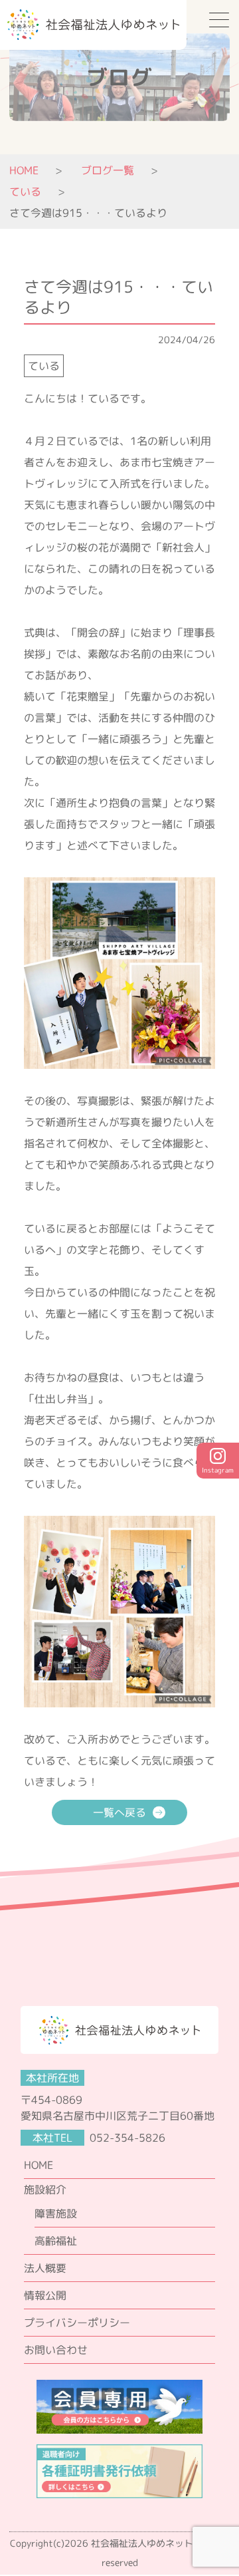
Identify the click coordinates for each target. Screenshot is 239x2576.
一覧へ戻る (119, 1812)
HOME (24, 170)
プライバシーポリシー (77, 2323)
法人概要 (45, 2268)
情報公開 (45, 2295)
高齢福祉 (56, 2241)
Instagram (218, 1470)
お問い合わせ (56, 2350)
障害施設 (56, 2214)
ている (44, 366)
